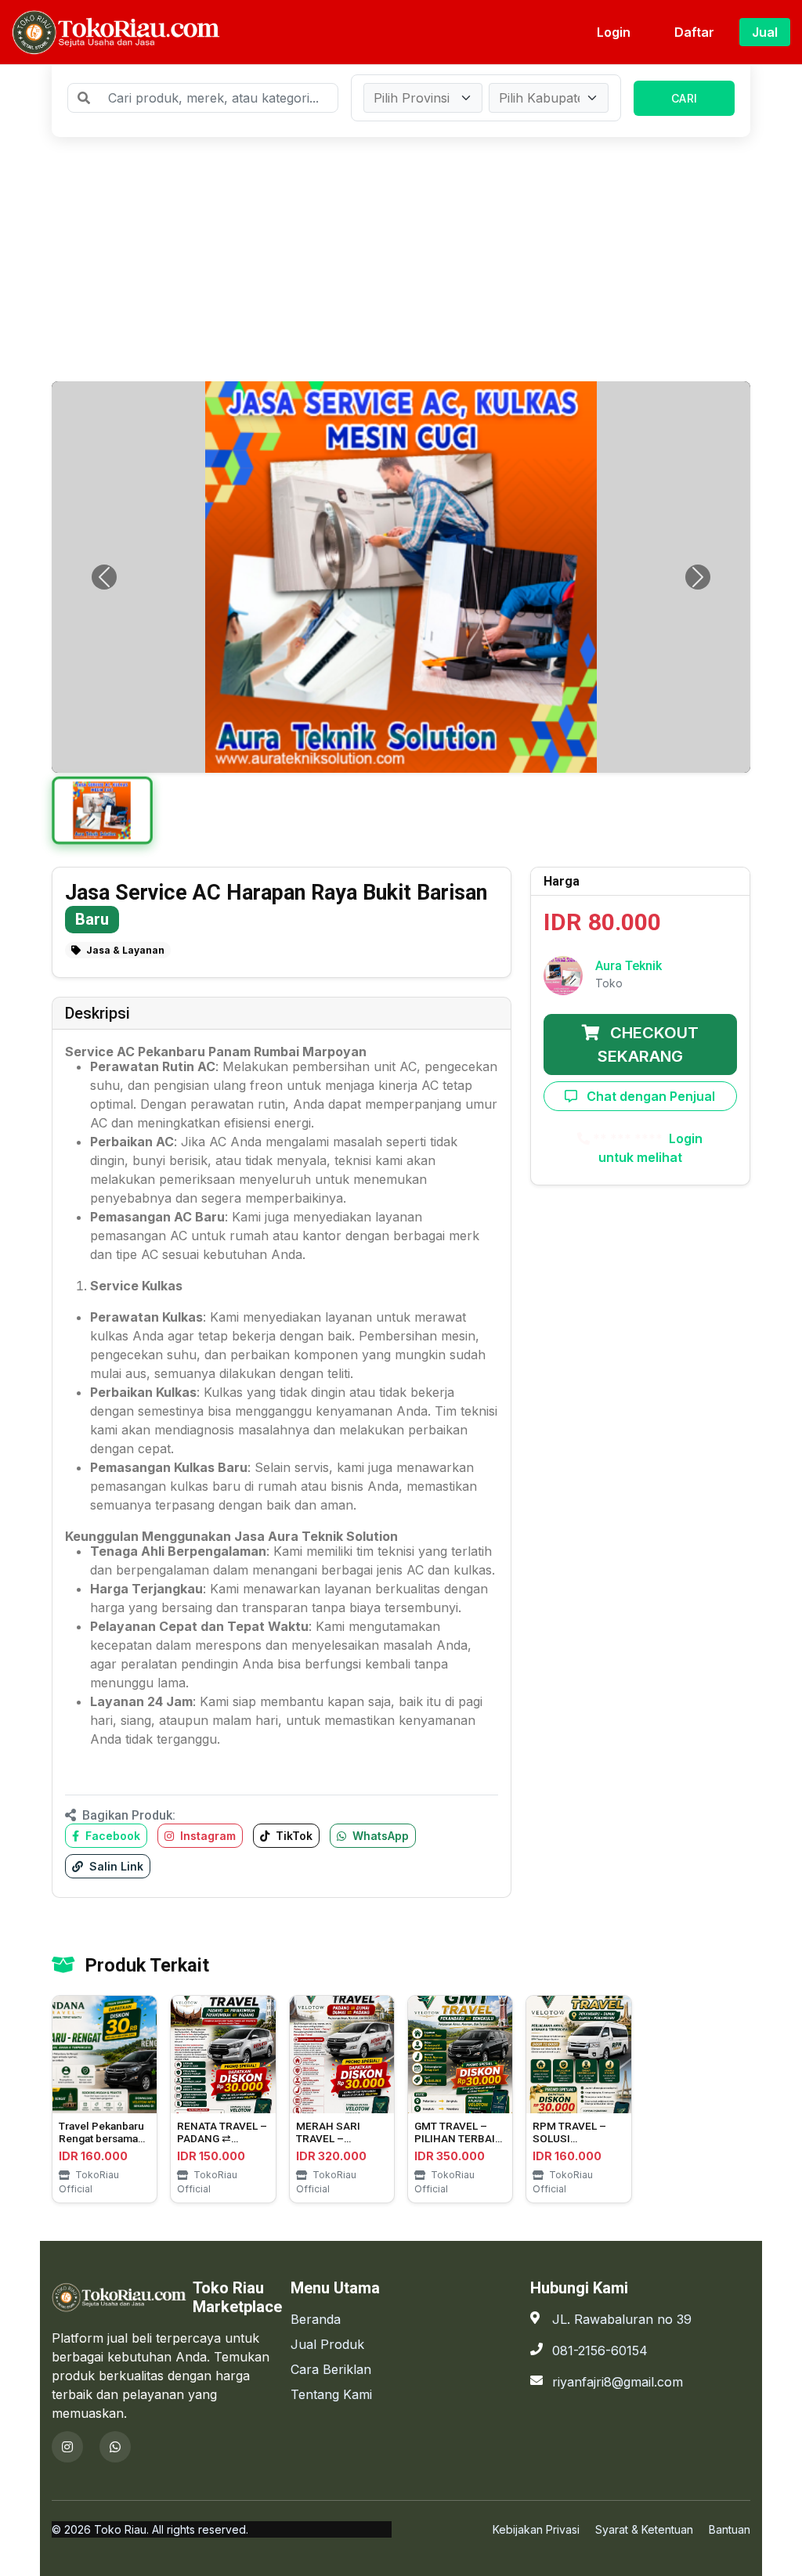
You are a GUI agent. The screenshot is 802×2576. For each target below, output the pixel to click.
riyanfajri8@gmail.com (618, 2382)
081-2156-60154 (600, 2351)
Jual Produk (327, 2344)
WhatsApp (379, 1836)
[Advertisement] (401, 259)
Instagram (206, 1836)
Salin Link (115, 1866)
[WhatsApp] (115, 2447)
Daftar (694, 32)
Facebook (111, 1836)
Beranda (316, 2319)
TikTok (293, 1836)
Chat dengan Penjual (649, 1096)
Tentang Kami (331, 2394)
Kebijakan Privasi (536, 2529)
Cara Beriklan (331, 2369)
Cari (684, 98)
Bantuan (730, 2529)
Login (614, 32)
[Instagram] (67, 2447)
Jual (765, 32)
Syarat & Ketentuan (644, 2529)
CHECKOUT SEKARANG (648, 1044)
